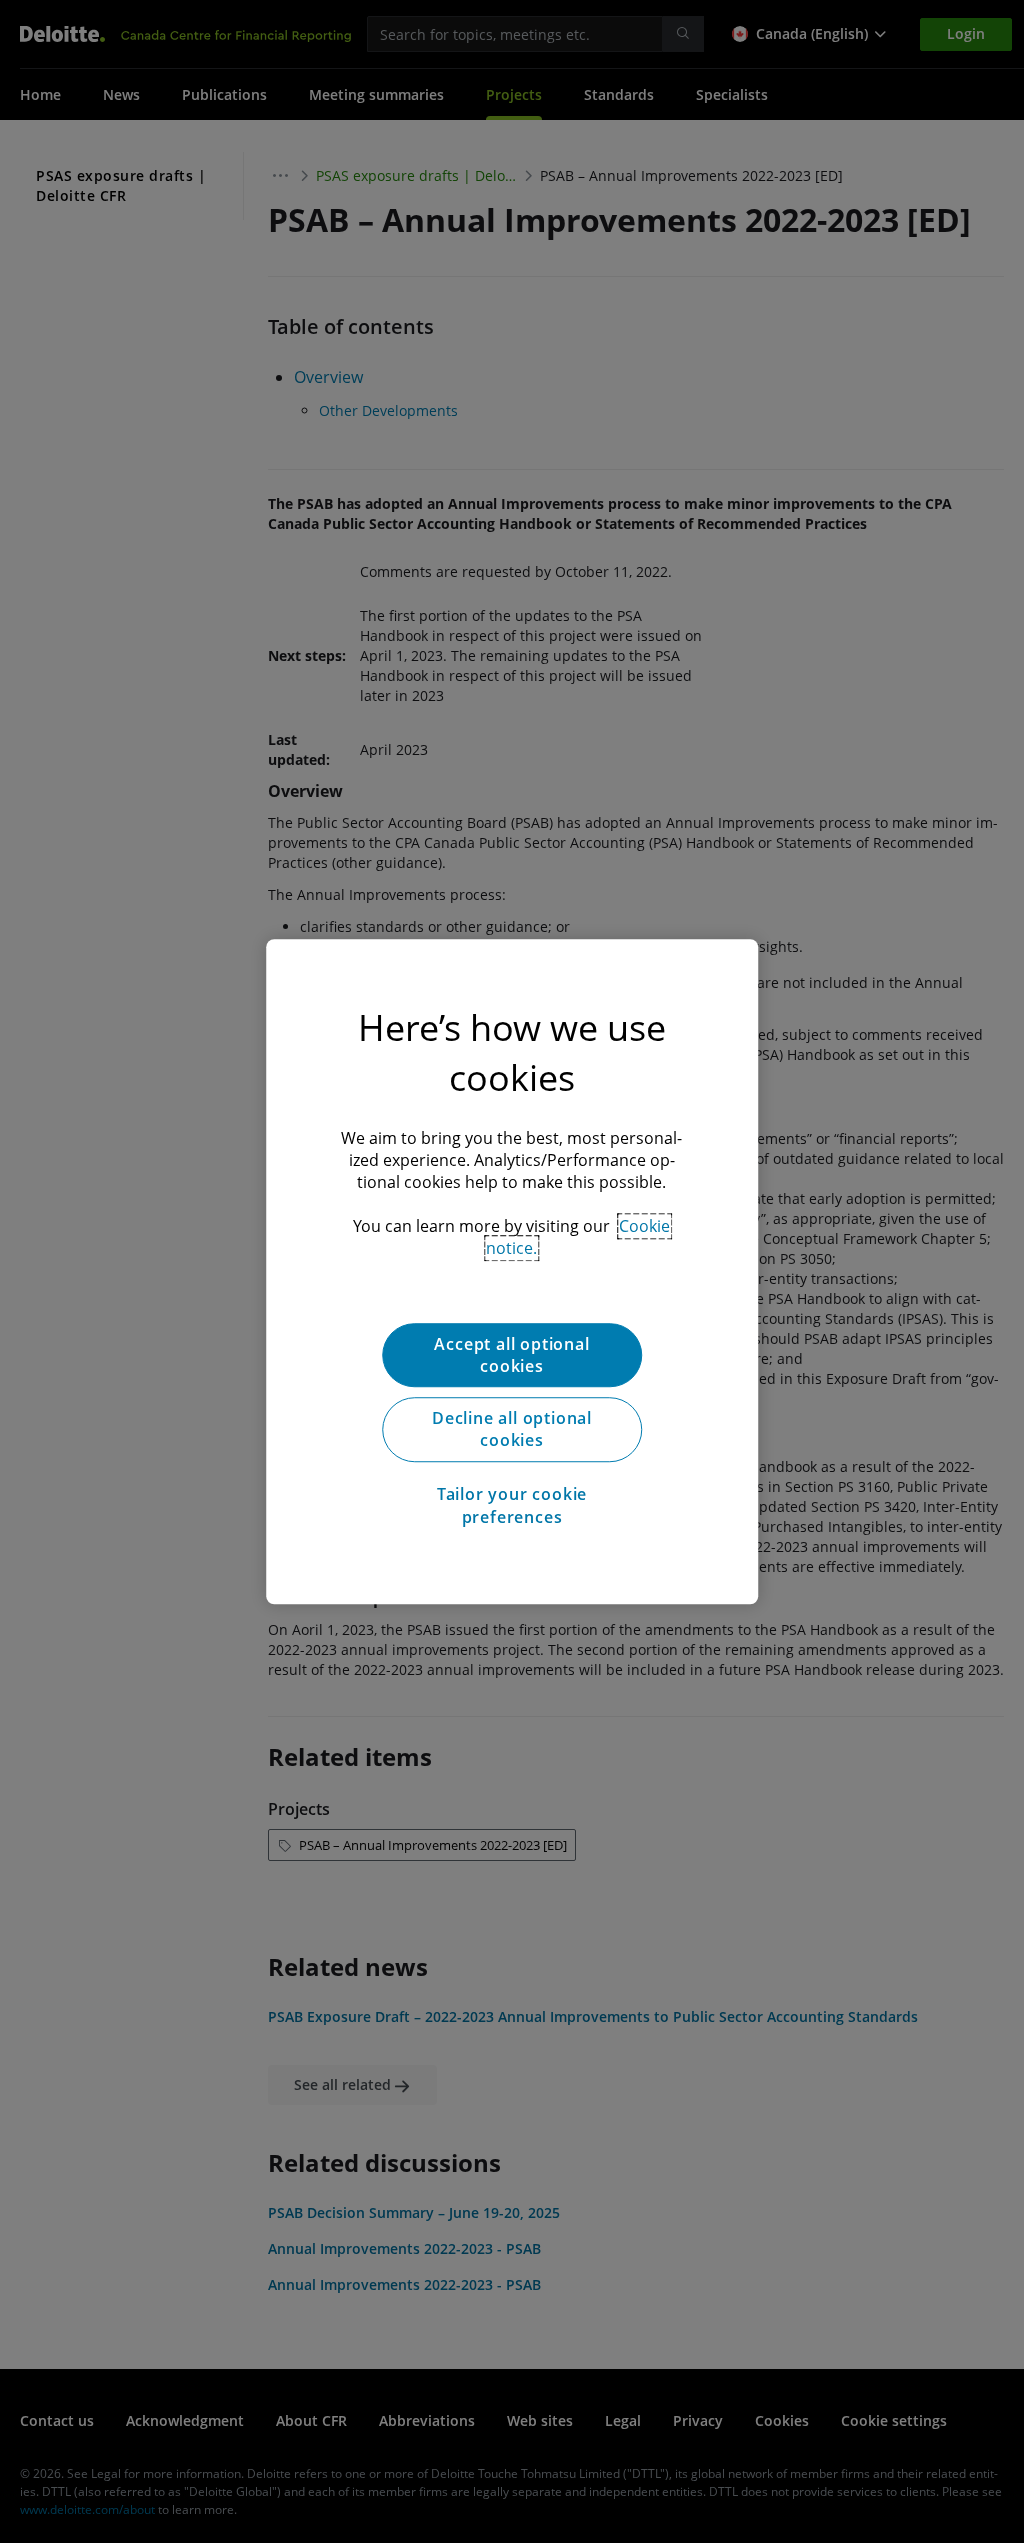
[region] (512, 1272)
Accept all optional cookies (511, 1355)
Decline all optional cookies (512, 1429)
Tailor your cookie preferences (512, 1505)
